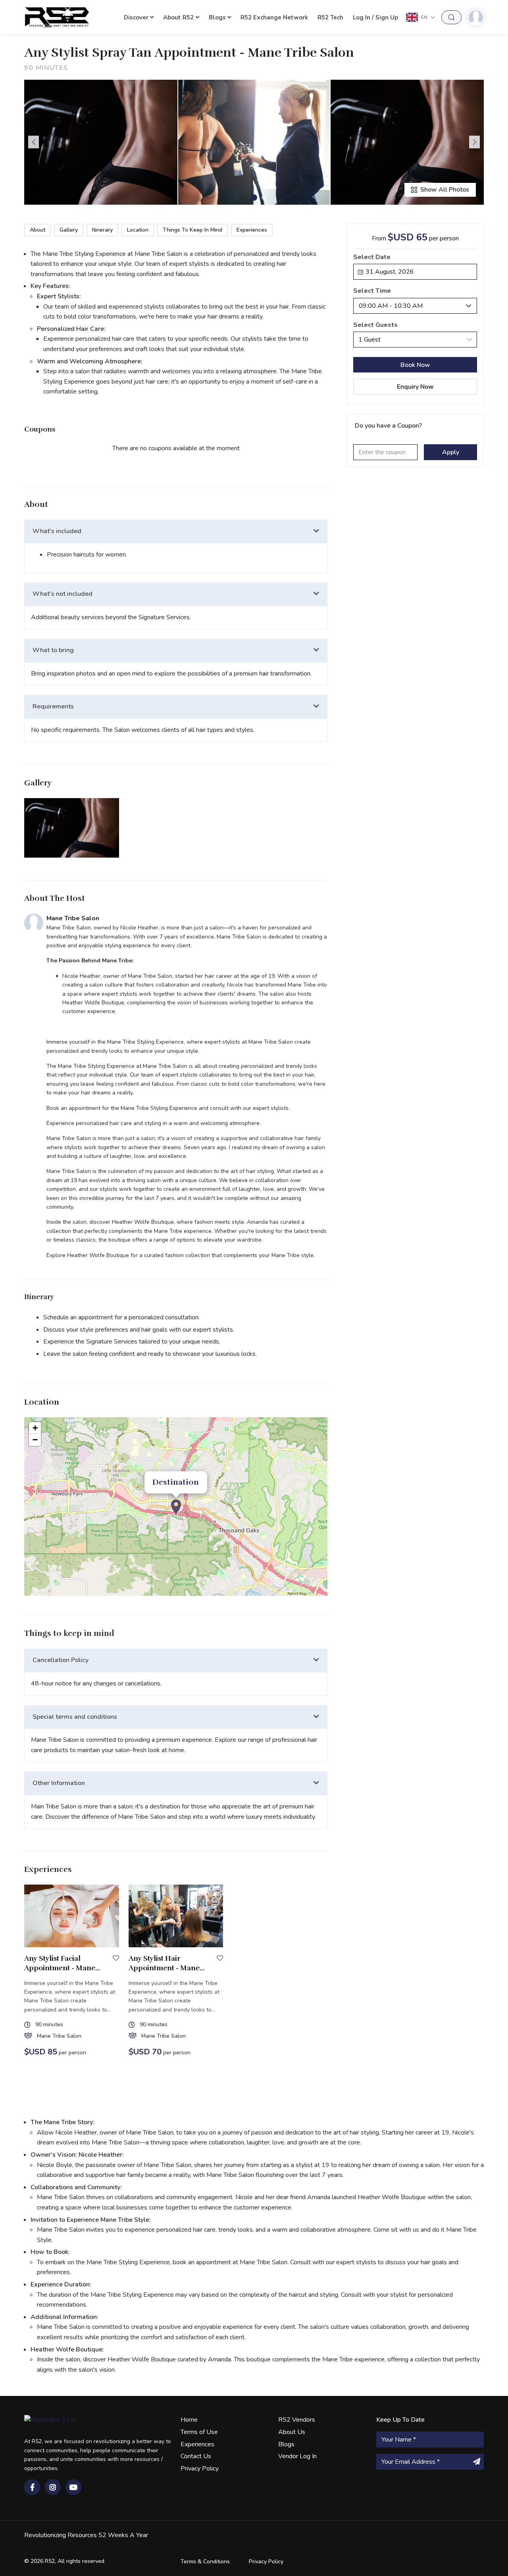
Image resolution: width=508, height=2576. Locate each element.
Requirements (53, 706)
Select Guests (375, 325)
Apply (451, 452)
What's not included (63, 594)
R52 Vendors (297, 2420)
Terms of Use (199, 2432)
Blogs (217, 17)
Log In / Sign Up (375, 17)
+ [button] (35, 1428)
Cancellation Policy (61, 1660)
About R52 (178, 17)
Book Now (415, 365)
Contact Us (196, 2456)
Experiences (197, 2444)
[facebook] (32, 2487)
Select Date (372, 257)
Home (189, 2420)
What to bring (53, 650)
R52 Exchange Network (274, 17)
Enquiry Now (415, 387)
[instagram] (53, 2487)
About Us (292, 2432)
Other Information (59, 1783)
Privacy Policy (200, 2469)
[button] (254, 198)
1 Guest (369, 340)
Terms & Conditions (205, 2562)
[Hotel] (176, 1507)
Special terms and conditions (75, 1717)
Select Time (372, 291)
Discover (136, 17)
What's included (57, 531)
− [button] (35, 1440)
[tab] (176, 532)
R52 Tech (330, 17)
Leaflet (319, 1593)
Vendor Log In (297, 2456)
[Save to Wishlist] (116, 1958)
